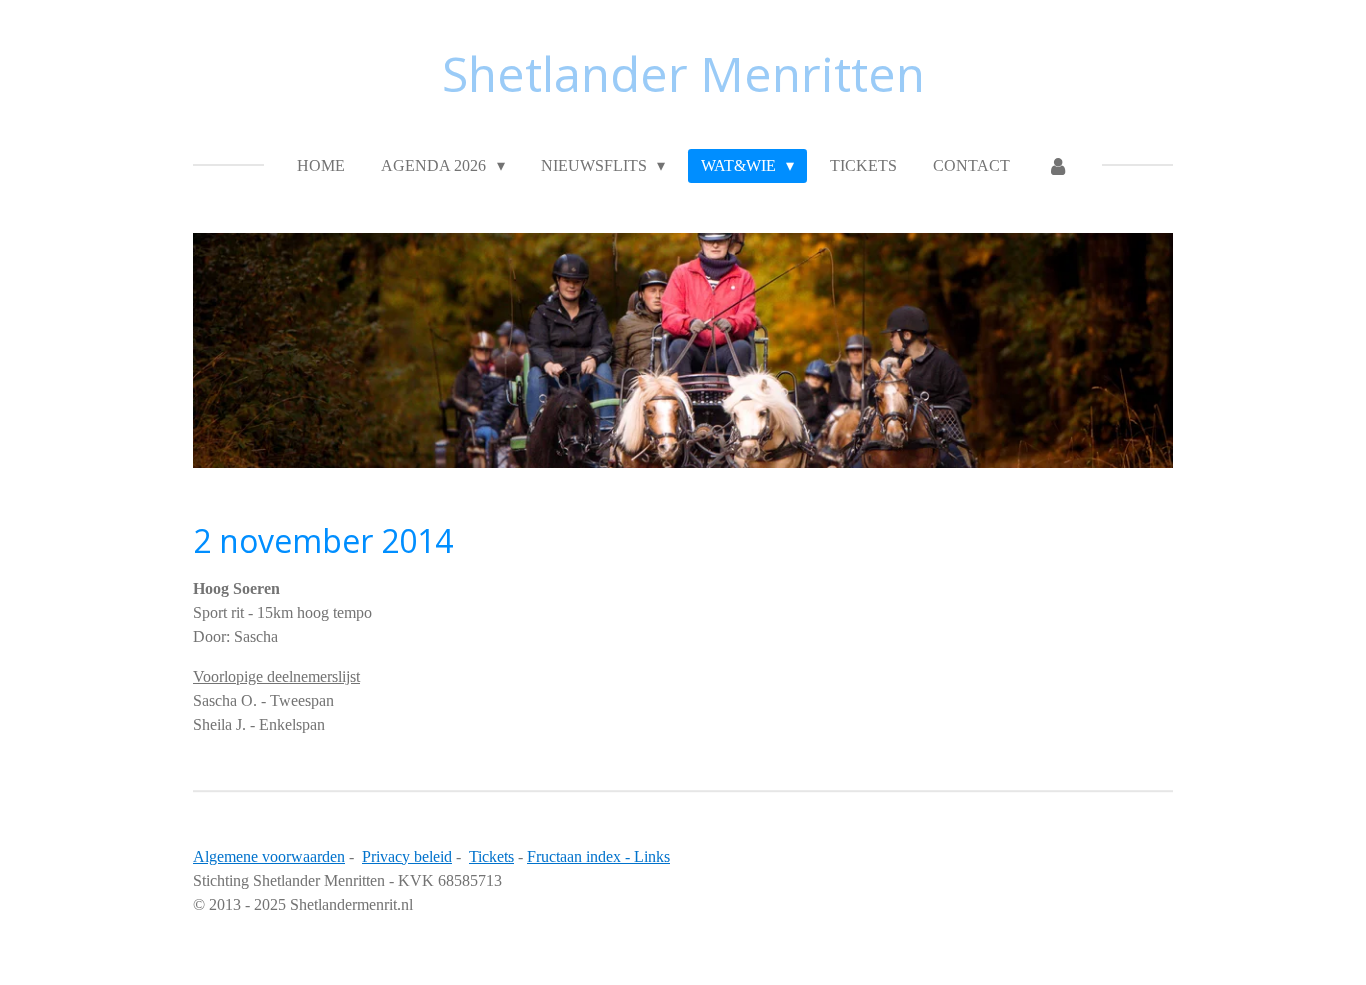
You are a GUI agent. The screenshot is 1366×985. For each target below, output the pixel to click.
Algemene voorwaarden (269, 856)
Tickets (491, 856)
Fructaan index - (580, 856)
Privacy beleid (407, 856)
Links (652, 856)
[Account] (1057, 166)
